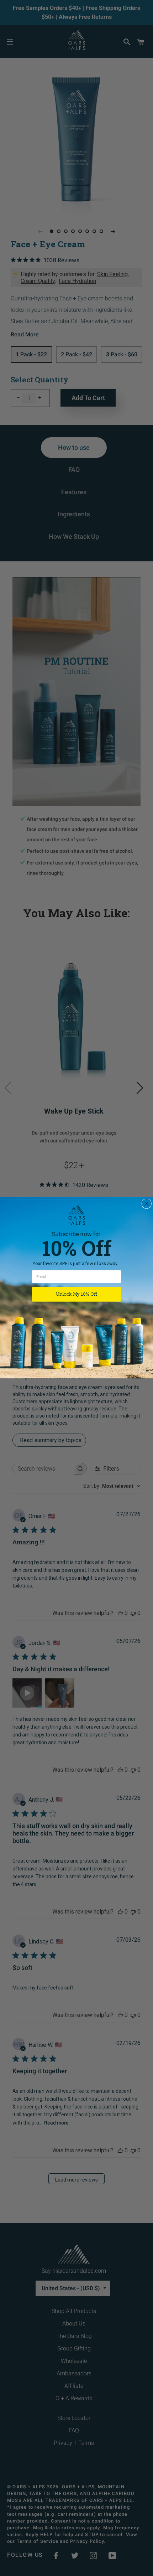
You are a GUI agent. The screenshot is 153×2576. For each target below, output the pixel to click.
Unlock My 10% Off (76, 1295)
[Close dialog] (146, 1204)
